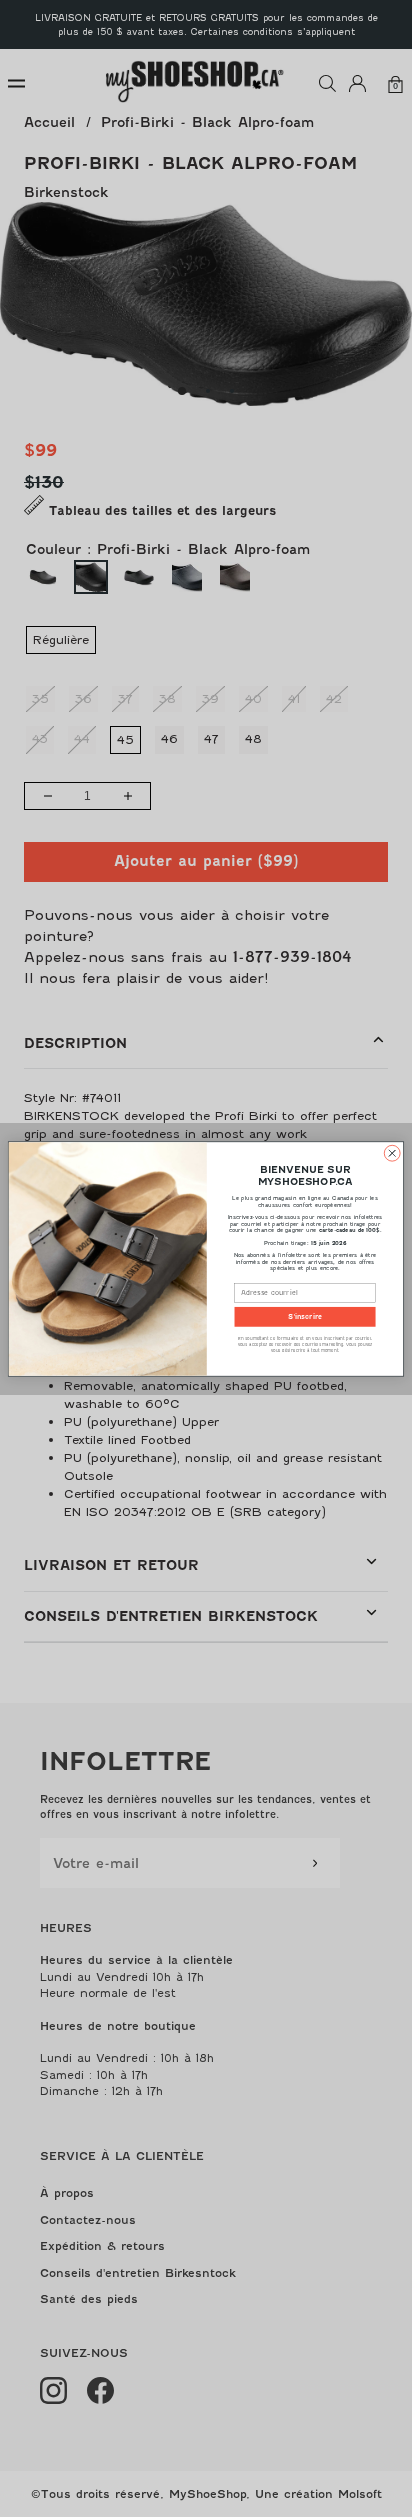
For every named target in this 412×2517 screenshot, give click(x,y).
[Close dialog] (392, 1153)
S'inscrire (304, 1316)
